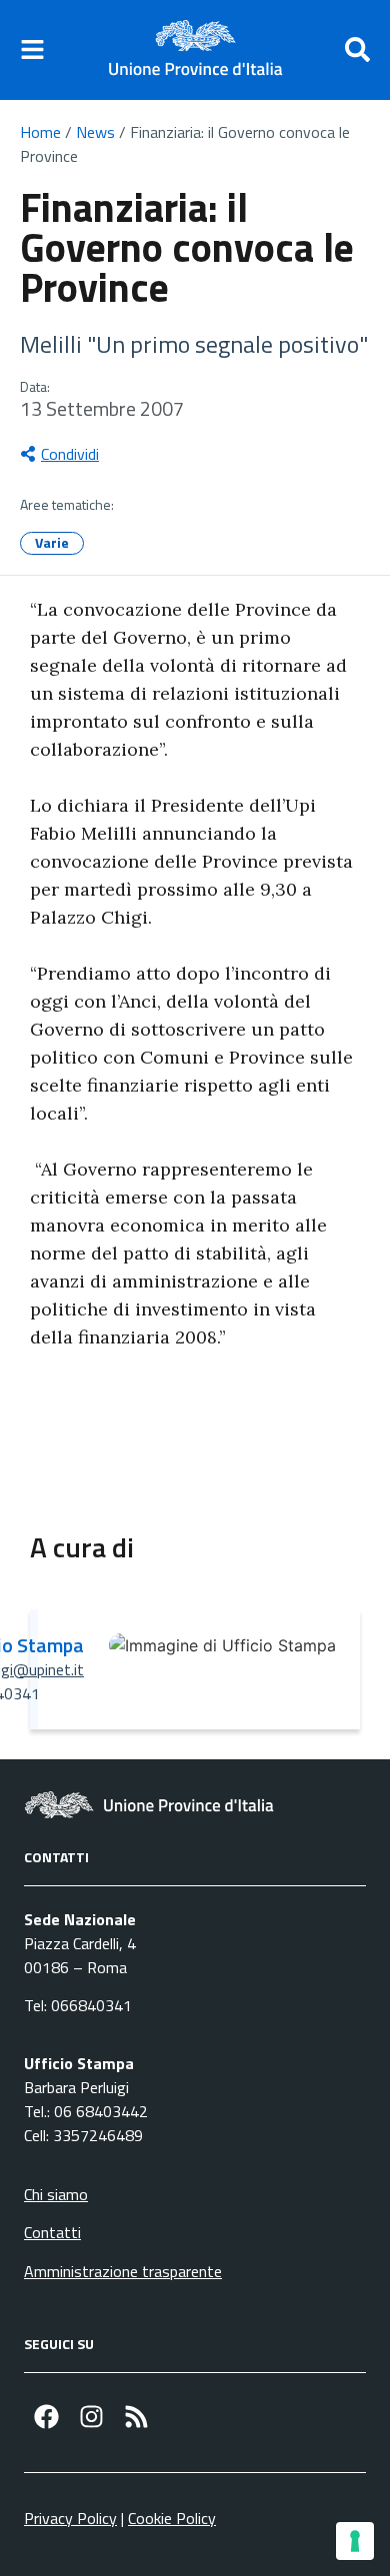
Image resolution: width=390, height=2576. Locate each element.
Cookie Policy (172, 2518)
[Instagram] (91, 2417)
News (95, 132)
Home (40, 132)
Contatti (52, 2232)
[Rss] (136, 2417)
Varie (52, 542)
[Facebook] (46, 2417)
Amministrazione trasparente (123, 2271)
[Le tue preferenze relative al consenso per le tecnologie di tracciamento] (355, 2541)
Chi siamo (56, 2194)
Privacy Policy (70, 2518)
